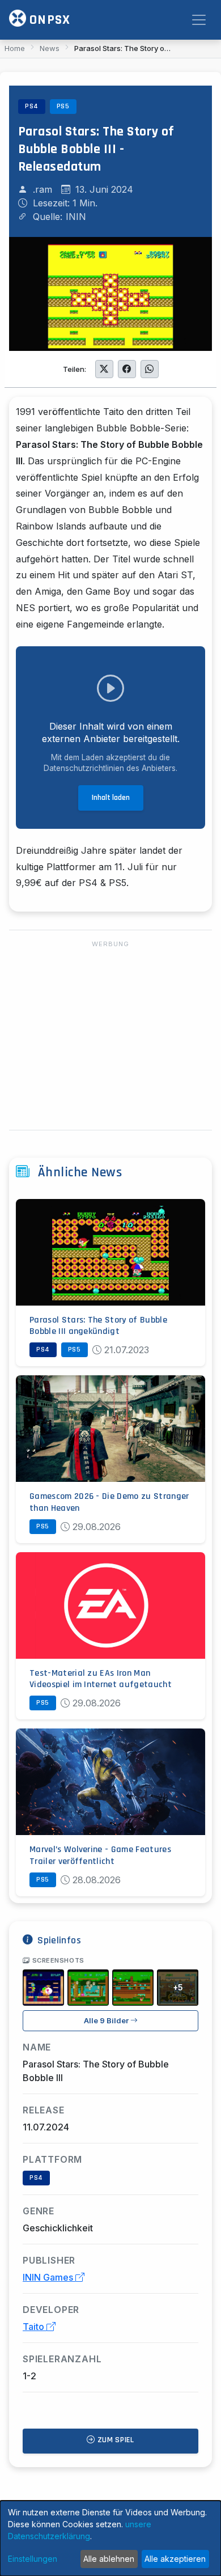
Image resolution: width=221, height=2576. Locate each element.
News (50, 48)
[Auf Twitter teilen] (104, 369)
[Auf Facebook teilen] (127, 369)
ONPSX (48, 20)
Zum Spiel (115, 2440)
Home (15, 48)
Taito (35, 2327)
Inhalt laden (111, 798)
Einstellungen (33, 2559)
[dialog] (110, 2538)
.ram (42, 189)
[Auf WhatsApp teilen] (150, 369)
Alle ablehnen (109, 2559)
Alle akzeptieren (175, 2559)
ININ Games (49, 2277)
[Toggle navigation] (199, 20)
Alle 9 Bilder (107, 2021)
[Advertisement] (110, 1036)
